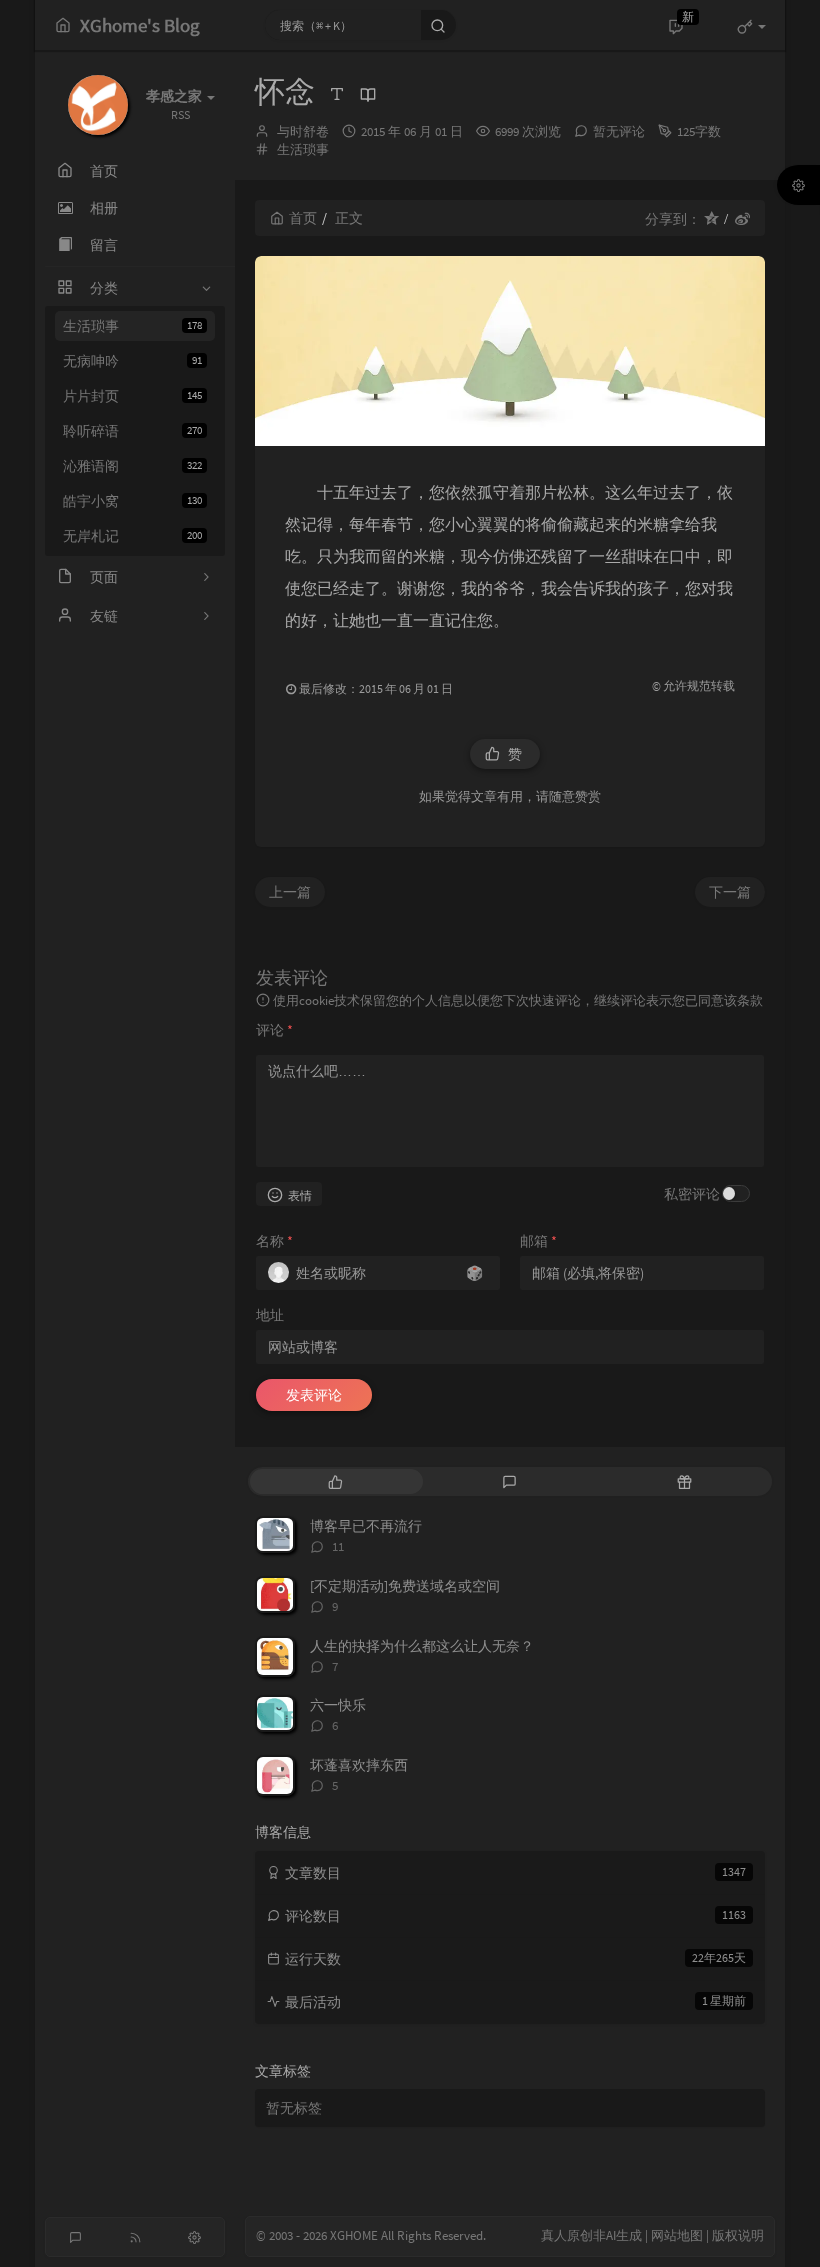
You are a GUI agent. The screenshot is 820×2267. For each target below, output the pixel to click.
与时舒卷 (303, 131)
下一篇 (730, 892)
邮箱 (538, 1241)
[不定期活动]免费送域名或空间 (405, 1586)
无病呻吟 (132, 361)
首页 (303, 218)
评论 (274, 1030)
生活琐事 (132, 326)
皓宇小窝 (132, 501)
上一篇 (290, 892)
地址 (270, 1315)
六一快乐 (338, 1705)
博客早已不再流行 (366, 1526)
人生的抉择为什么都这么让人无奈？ (422, 1646)
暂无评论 (619, 131)
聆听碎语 (132, 431)
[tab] (335, 1481)
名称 (274, 1241)
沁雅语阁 (132, 466)
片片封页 (132, 396)
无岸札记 (132, 536)
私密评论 (692, 1194)
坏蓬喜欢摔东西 (359, 1765)
